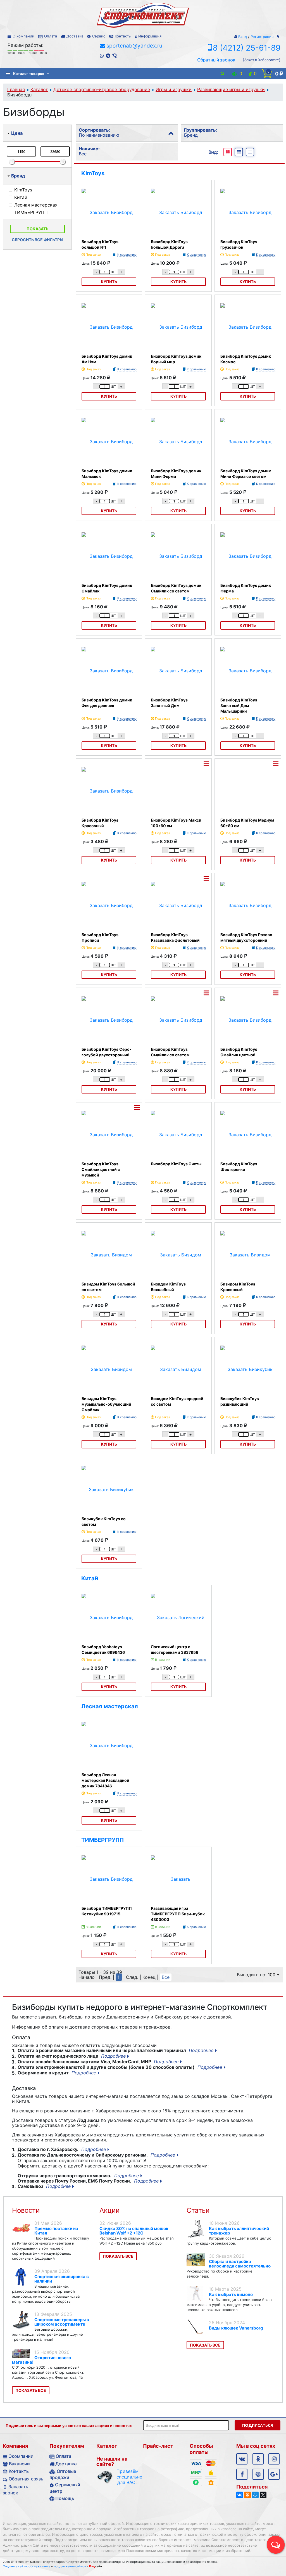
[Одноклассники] (247, 2495)
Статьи (198, 2210)
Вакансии (19, 2464)
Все (166, 1977)
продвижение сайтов (70, 2566)
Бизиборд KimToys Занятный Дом (169, 703)
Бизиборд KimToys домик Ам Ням (107, 359)
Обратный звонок (216, 60)
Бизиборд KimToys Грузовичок (239, 244)
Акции (109, 2210)
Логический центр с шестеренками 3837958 (175, 1649)
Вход (243, 37)
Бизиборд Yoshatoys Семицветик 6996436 (103, 1649)
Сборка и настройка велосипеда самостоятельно (240, 2264)
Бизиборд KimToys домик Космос (246, 359)
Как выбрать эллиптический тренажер (239, 2231)
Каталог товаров (29, 73)
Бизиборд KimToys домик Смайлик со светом (176, 588)
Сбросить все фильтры (38, 240)
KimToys (93, 173)
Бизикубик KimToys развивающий (240, 1401)
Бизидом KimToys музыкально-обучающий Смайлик (106, 1404)
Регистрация (262, 37)
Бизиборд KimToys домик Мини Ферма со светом (246, 474)
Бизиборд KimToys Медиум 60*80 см (247, 823)
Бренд (18, 176)
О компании (23, 36)
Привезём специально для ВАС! (127, 2477)
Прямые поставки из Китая (56, 2231)
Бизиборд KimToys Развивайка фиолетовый (175, 937)
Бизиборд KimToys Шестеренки (239, 1167)
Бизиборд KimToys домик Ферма (246, 588)
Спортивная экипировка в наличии (62, 2279)
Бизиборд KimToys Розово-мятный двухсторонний (247, 937)
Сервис (99, 36)
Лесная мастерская (110, 1706)
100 (272, 1975)
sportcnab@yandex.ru (134, 46)
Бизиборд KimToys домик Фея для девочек (107, 703)
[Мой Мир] (255, 2495)
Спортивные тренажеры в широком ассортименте (62, 2322)
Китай (90, 1578)
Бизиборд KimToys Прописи (100, 937)
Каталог (39, 89)
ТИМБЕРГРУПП (103, 1840)
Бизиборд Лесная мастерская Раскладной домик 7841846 (105, 1780)
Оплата (51, 36)
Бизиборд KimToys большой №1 (100, 244)
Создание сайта (15, 2566)
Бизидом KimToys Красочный (238, 1287)
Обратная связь (26, 2479)
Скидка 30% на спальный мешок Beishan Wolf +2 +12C (134, 2231)
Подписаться (258, 2425)
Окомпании (21, 2456)
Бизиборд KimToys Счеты (176, 1164)
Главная (16, 89)
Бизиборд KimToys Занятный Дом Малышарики (239, 705)
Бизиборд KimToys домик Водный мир (176, 359)
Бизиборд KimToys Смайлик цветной (239, 1052)
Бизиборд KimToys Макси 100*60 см (176, 823)
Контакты (123, 36)
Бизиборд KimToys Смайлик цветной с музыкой (101, 1169)
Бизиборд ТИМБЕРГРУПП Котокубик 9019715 (107, 1911)
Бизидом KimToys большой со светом (108, 1287)
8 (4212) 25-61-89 (247, 48)
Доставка (75, 36)
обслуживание (39, 2566)
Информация (150, 36)
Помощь (65, 2498)
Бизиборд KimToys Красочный (100, 823)
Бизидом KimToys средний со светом (177, 1401)
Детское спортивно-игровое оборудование (102, 89)
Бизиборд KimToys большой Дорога (169, 244)
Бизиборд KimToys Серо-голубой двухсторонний (107, 1052)
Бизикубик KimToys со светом (104, 1521)
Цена (17, 133)
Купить (109, 282)
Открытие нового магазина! (41, 2360)
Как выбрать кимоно (231, 2294)
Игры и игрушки (174, 89)
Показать (37, 229)
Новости (26, 2210)
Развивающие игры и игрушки (231, 89)
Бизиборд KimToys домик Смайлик (107, 588)
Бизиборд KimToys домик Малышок (107, 474)
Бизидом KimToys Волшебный (168, 1287)
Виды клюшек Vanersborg (236, 2328)
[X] (263, 2495)
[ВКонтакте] (240, 2495)
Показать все (31, 2390)
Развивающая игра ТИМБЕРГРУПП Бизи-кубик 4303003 (178, 1914)
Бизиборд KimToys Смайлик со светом (170, 1052)
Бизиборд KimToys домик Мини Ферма (176, 474)
